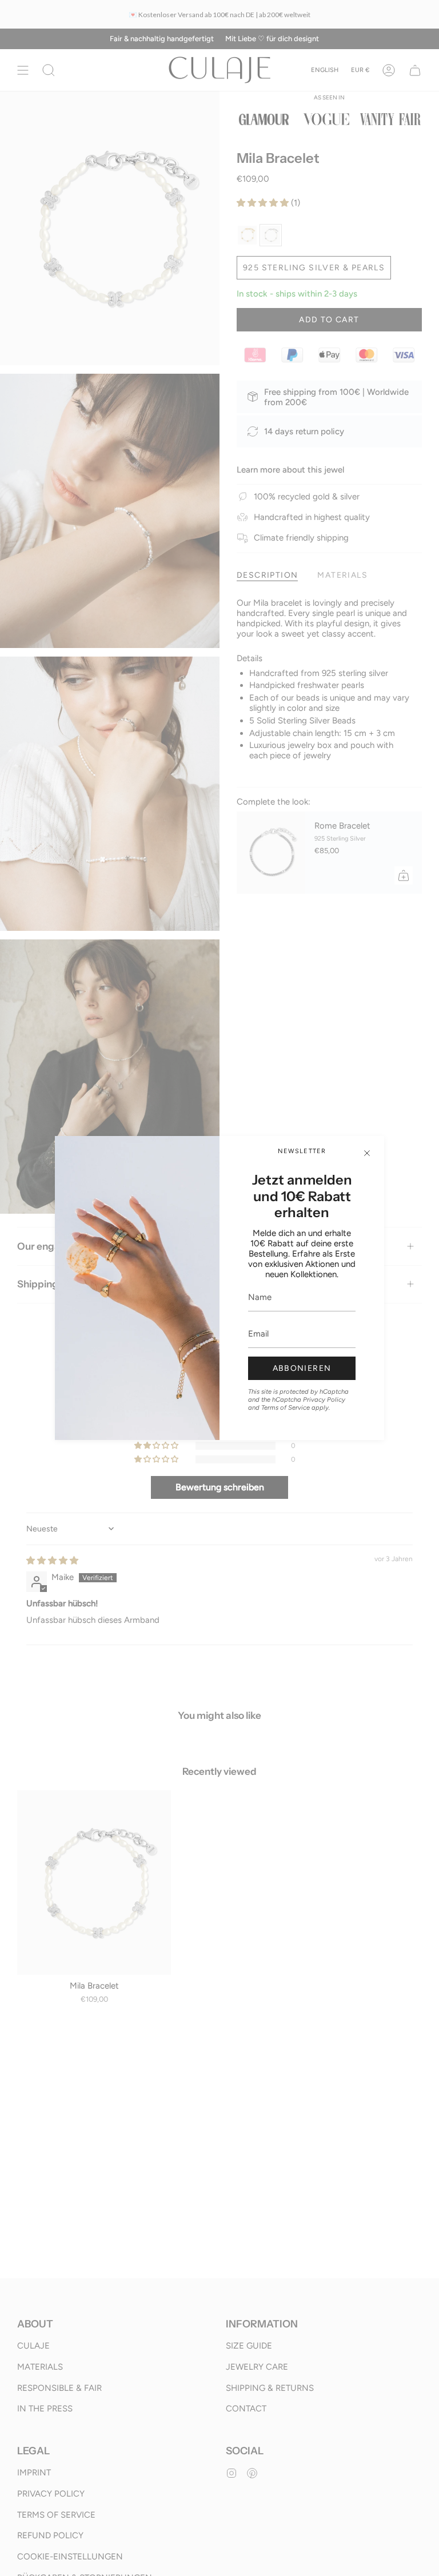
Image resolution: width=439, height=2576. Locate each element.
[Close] (367, 1153)
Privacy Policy (324, 1399)
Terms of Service (286, 1407)
